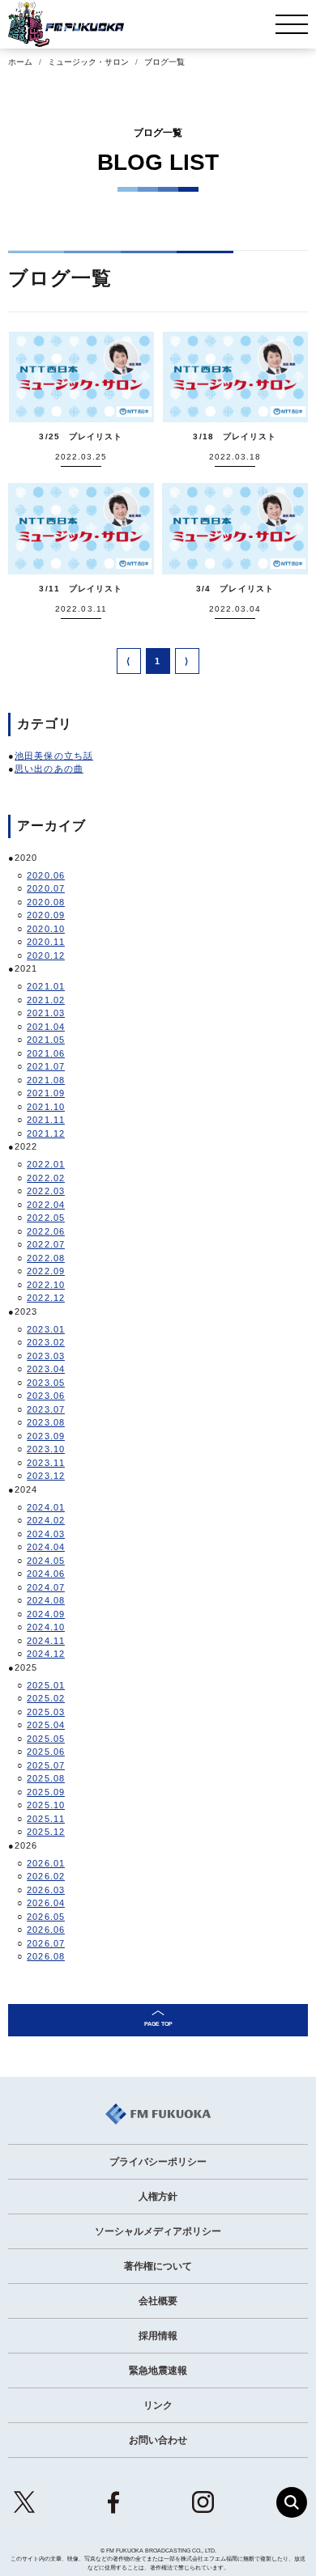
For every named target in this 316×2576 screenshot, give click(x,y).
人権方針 (158, 2197)
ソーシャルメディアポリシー (158, 2231)
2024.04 (46, 1547)
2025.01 (46, 1685)
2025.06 (46, 1752)
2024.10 (46, 1627)
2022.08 (46, 1258)
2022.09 (46, 1271)
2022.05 (46, 1218)
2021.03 (46, 1013)
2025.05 (46, 1739)
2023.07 (46, 1409)
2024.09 (46, 1614)
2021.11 (46, 1120)
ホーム (20, 62)
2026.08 (46, 1956)
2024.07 (46, 1587)
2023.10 (46, 1449)
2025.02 (46, 1698)
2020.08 (46, 902)
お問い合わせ (158, 2440)
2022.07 (46, 1244)
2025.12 (46, 1832)
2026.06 (46, 1930)
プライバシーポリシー (158, 2162)
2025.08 (46, 1778)
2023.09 (46, 1436)
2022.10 (46, 1285)
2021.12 (46, 1133)
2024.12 (46, 1654)
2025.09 (46, 1792)
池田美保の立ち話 (54, 756)
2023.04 (46, 1369)
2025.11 (46, 1819)
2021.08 (46, 1080)
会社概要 (158, 2301)
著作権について (158, 2266)
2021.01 (46, 986)
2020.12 (46, 955)
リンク (158, 2405)
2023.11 (46, 1463)
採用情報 (158, 2336)
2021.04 (46, 1027)
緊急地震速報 (158, 2371)
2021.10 (46, 1107)
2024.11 (46, 1641)
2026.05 (46, 1917)
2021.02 (46, 1000)
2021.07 (46, 1066)
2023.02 (46, 1342)
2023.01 (46, 1329)
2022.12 (46, 1298)
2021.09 (46, 1093)
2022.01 (46, 1164)
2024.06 (46, 1574)
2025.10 (46, 1805)
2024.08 (46, 1600)
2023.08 (46, 1422)
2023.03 (46, 1356)
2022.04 (46, 1205)
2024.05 (46, 1561)
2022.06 (46, 1231)
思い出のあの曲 (49, 769)
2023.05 (46, 1383)
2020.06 (46, 875)
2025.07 (46, 1765)
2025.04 (46, 1725)
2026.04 (46, 1903)
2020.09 (46, 915)
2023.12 (46, 1476)
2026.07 (46, 1943)
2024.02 (46, 1520)
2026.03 (46, 1890)
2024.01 (46, 1507)
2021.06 (46, 1053)
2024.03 (46, 1534)
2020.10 (46, 929)
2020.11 (46, 942)
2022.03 (46, 1191)
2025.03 (46, 1712)
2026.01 (46, 1863)
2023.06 (46, 1396)
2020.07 (46, 888)
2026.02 (46, 1876)
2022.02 (46, 1178)
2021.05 (46, 1040)
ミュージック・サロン (88, 62)
